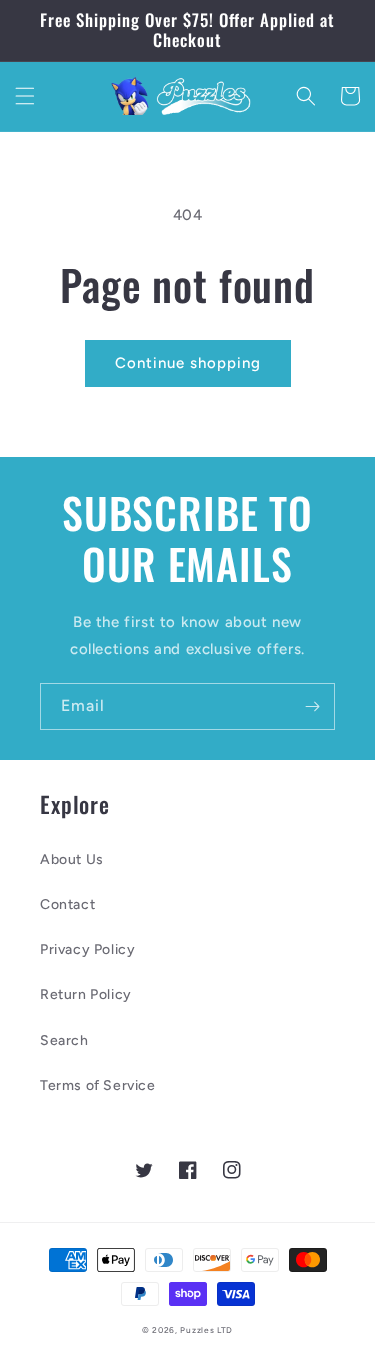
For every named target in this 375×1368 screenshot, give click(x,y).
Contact (67, 904)
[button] (25, 96)
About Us (72, 859)
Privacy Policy (87, 949)
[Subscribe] (312, 706)
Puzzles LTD (206, 1330)
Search (64, 1040)
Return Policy (86, 994)
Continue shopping (188, 363)
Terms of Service (98, 1085)
